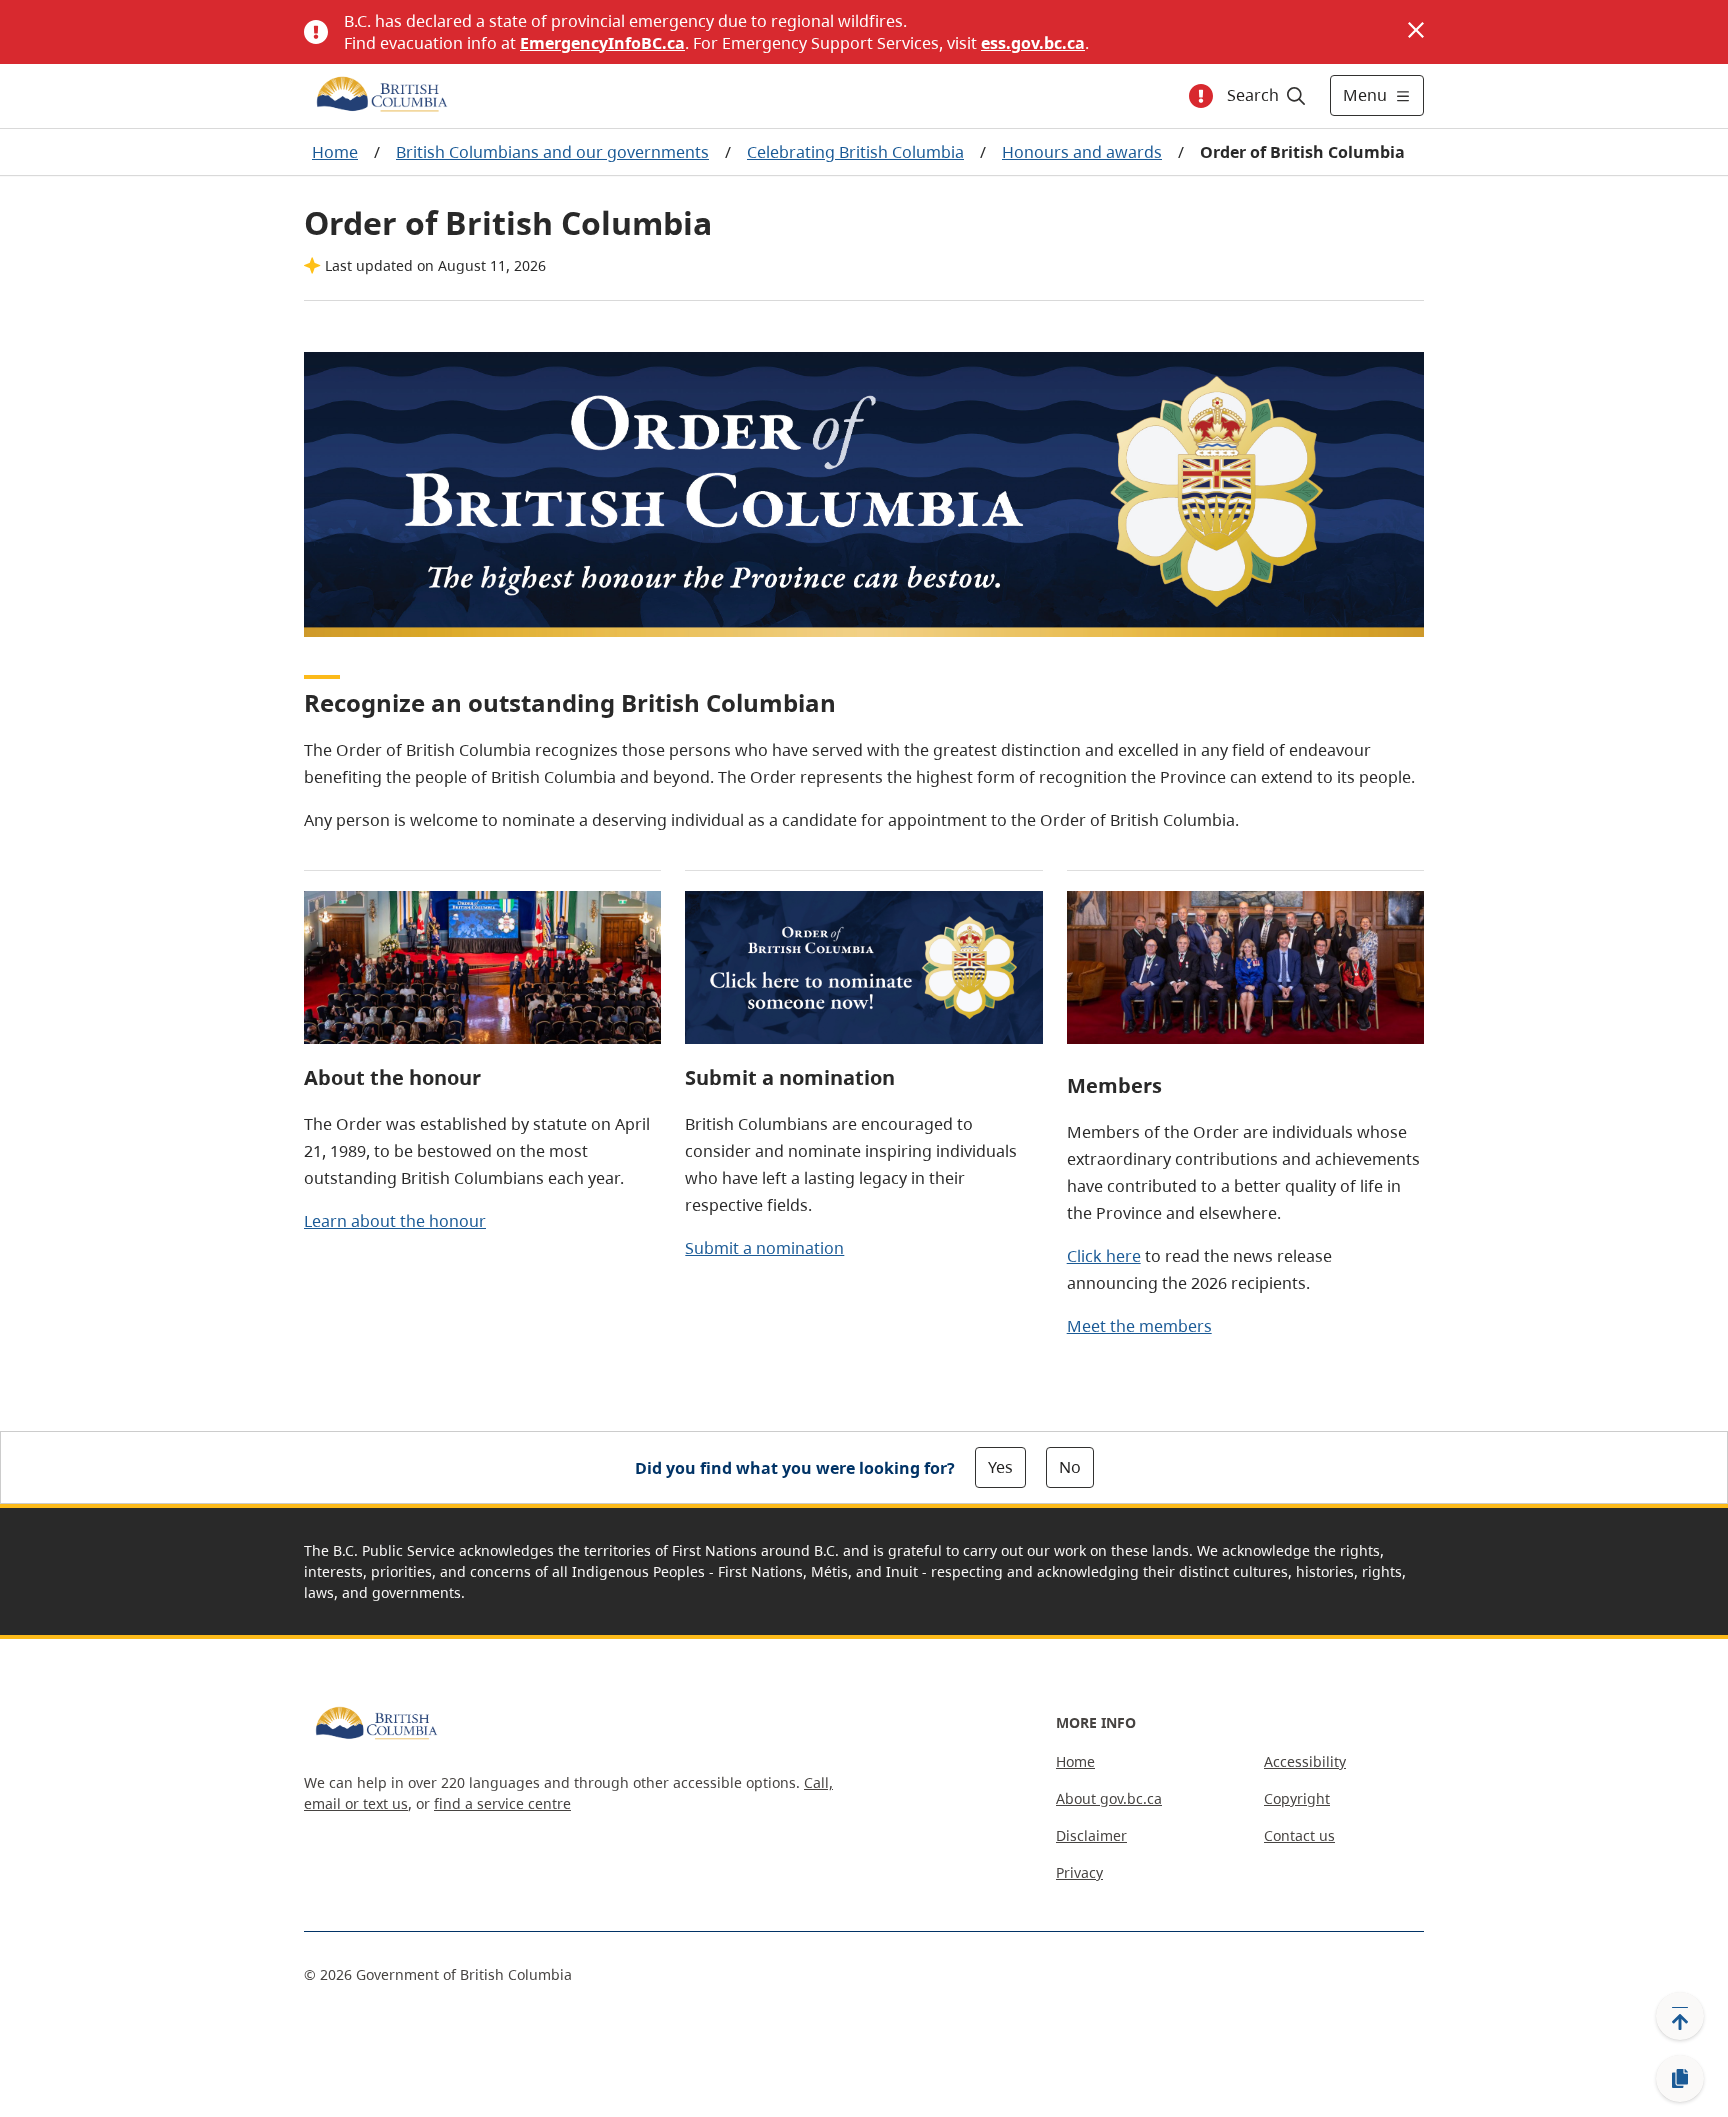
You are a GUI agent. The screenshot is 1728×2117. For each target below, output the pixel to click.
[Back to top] (1680, 2016)
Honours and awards (1082, 152)
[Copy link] (1680, 2079)
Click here (1104, 1256)
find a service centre (502, 1803)
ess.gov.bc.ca (1033, 43)
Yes (1000, 1467)
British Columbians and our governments (552, 152)
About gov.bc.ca (1109, 1798)
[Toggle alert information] (1201, 96)
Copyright (1297, 1798)
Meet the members (1139, 1326)
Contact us (1299, 1835)
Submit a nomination (764, 1248)
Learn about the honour (395, 1221)
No (1070, 1467)
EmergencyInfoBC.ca (602, 43)
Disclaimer (1091, 1835)
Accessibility (1305, 1761)
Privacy (1079, 1872)
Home (335, 152)
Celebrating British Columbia (855, 152)
